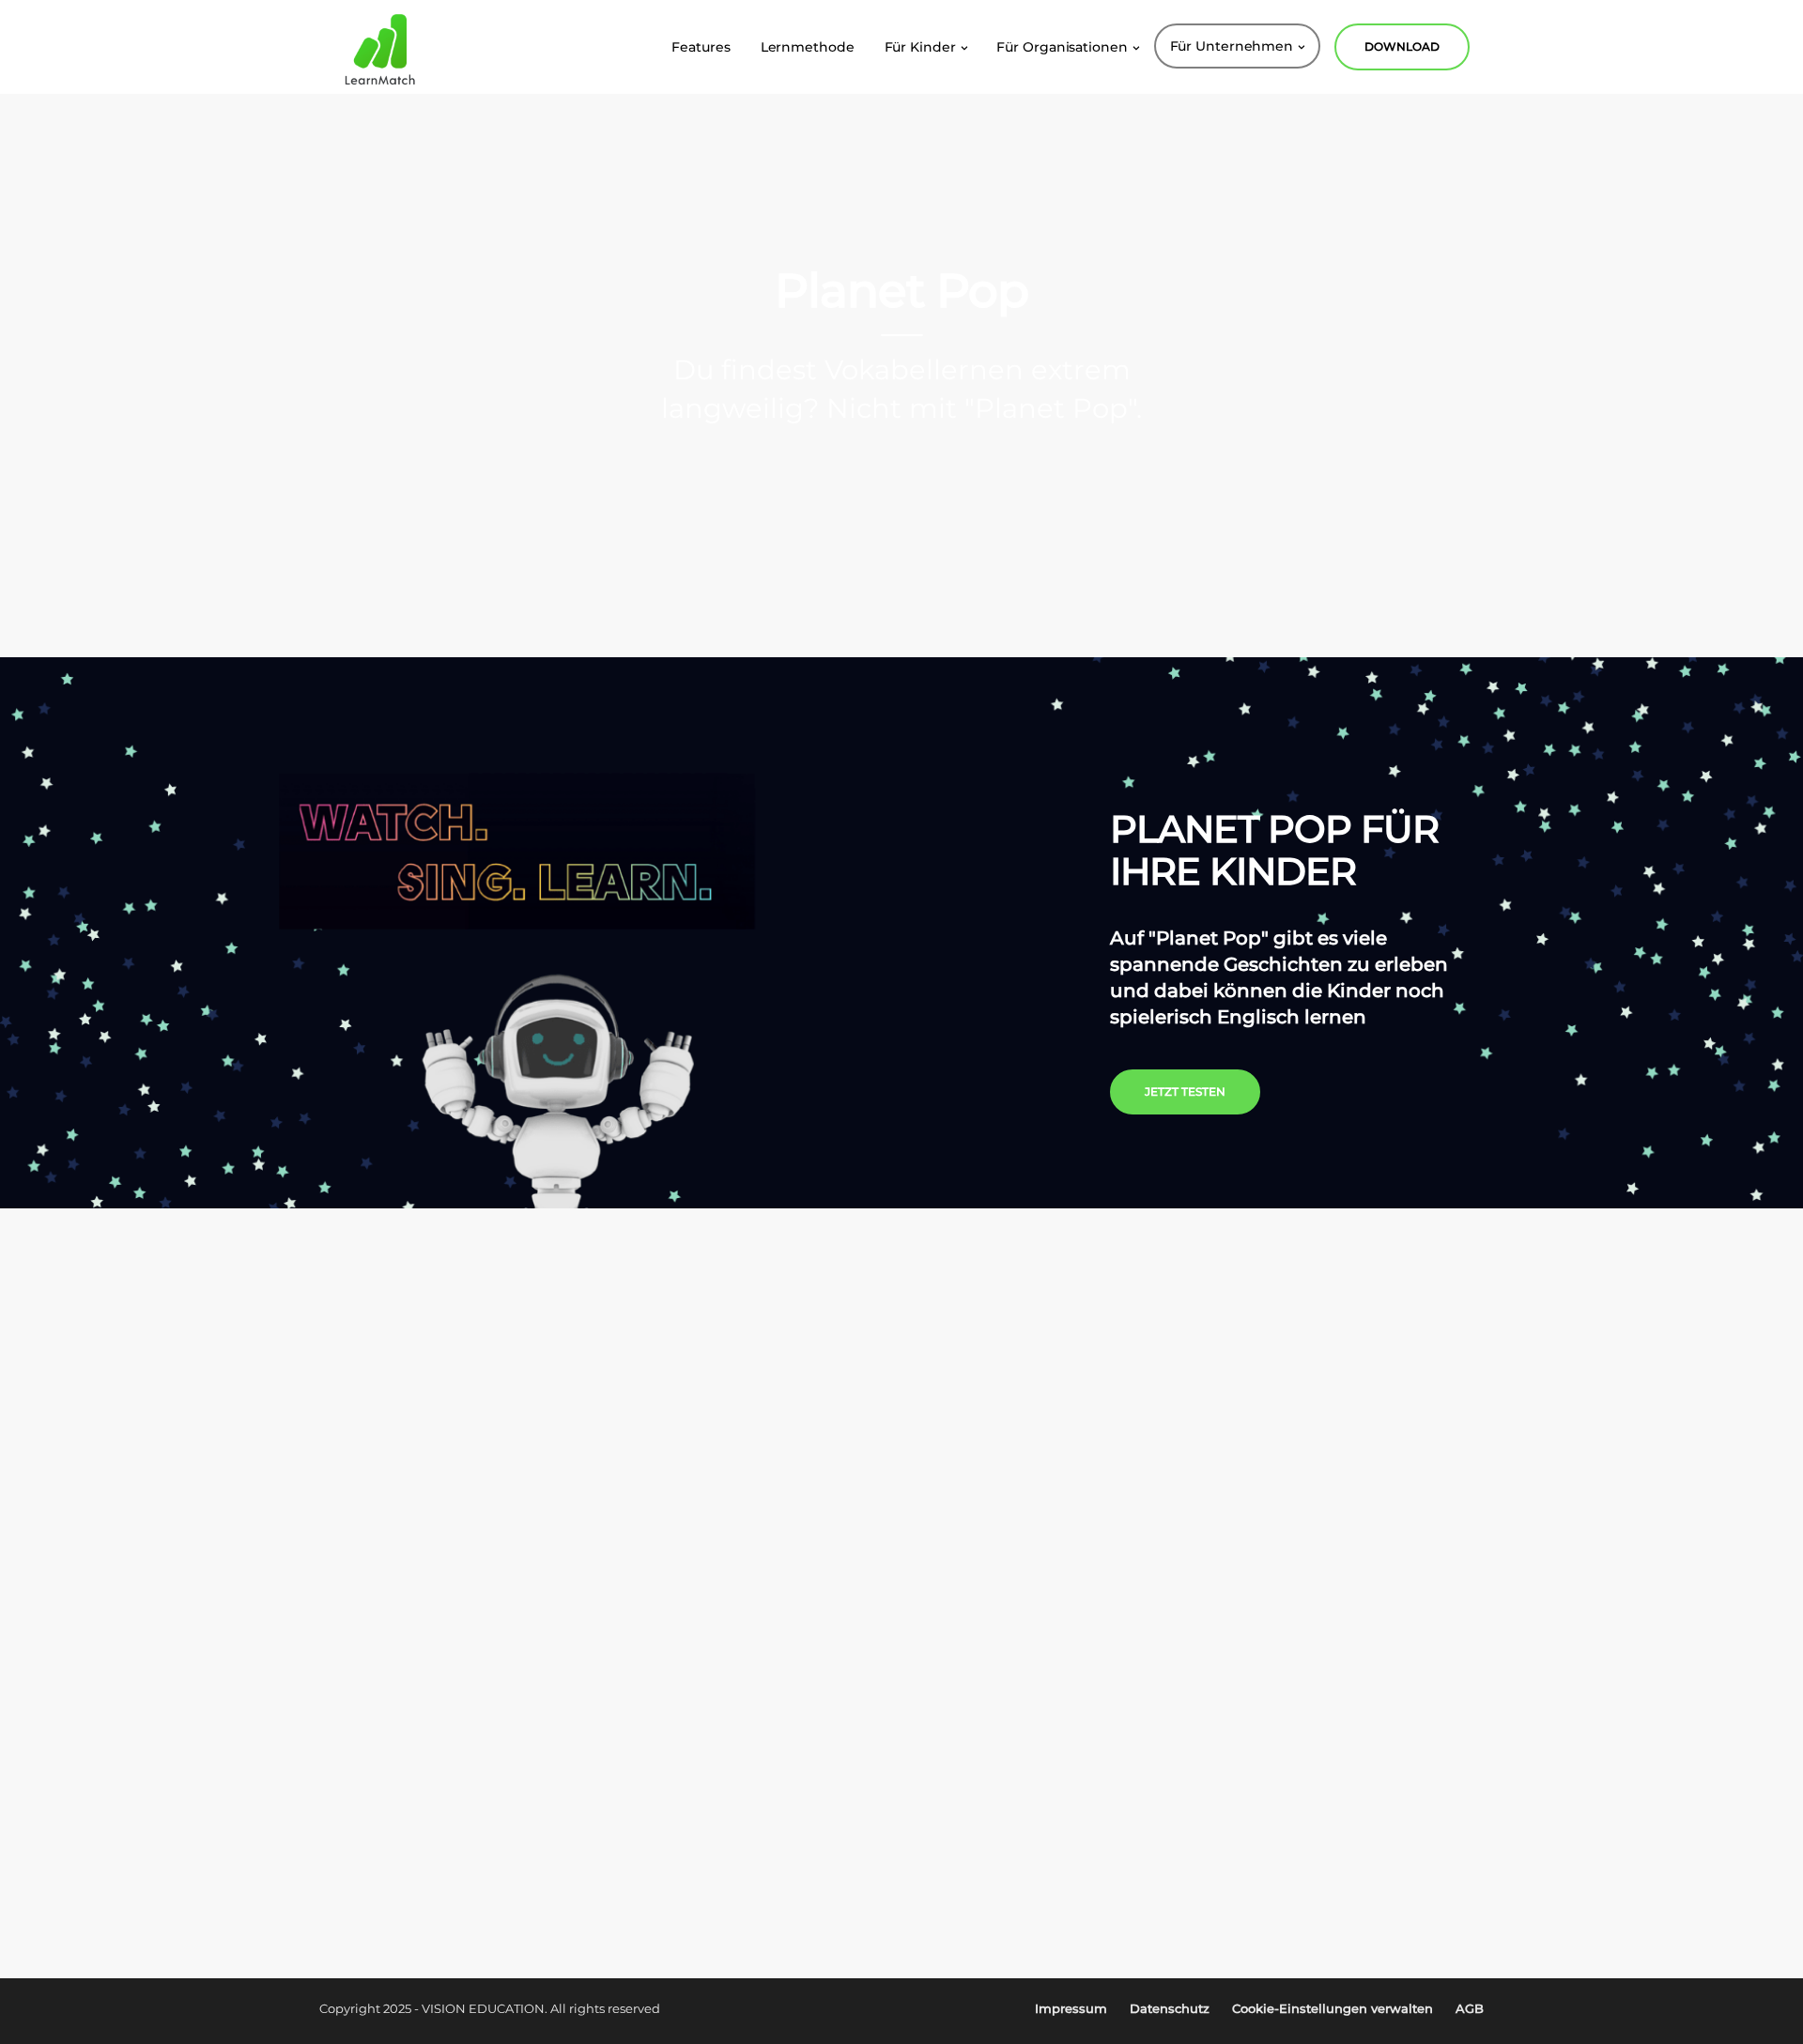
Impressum (1071, 2008)
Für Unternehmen (1232, 46)
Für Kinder (920, 47)
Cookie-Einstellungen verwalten (1333, 2008)
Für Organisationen (1062, 47)
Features (701, 47)
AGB (1470, 2008)
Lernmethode (808, 47)
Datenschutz (1170, 2008)
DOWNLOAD (1402, 46)
